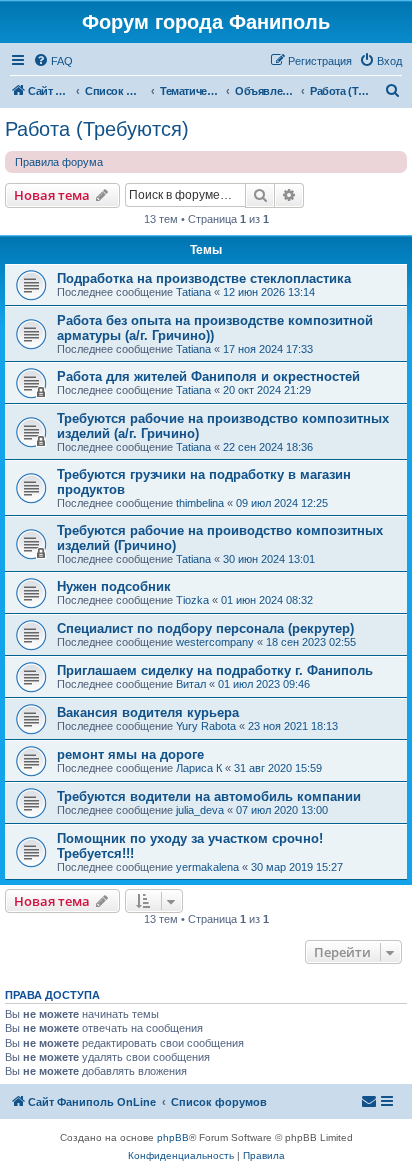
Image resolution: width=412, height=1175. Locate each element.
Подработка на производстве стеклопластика (204, 278)
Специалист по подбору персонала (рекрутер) (205, 628)
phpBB (173, 1137)
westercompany (215, 642)
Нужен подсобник (114, 586)
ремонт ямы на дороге (130, 754)
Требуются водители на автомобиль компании (209, 796)
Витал (191, 684)
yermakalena (207, 867)
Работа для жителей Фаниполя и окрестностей (208, 376)
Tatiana (193, 292)
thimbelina (200, 503)
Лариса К (199, 768)
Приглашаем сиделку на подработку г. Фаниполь (215, 670)
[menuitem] (53, 61)
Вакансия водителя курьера (148, 712)
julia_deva (200, 810)
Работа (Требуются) (97, 129)
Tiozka (192, 600)
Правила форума (59, 162)
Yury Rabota (206, 726)
